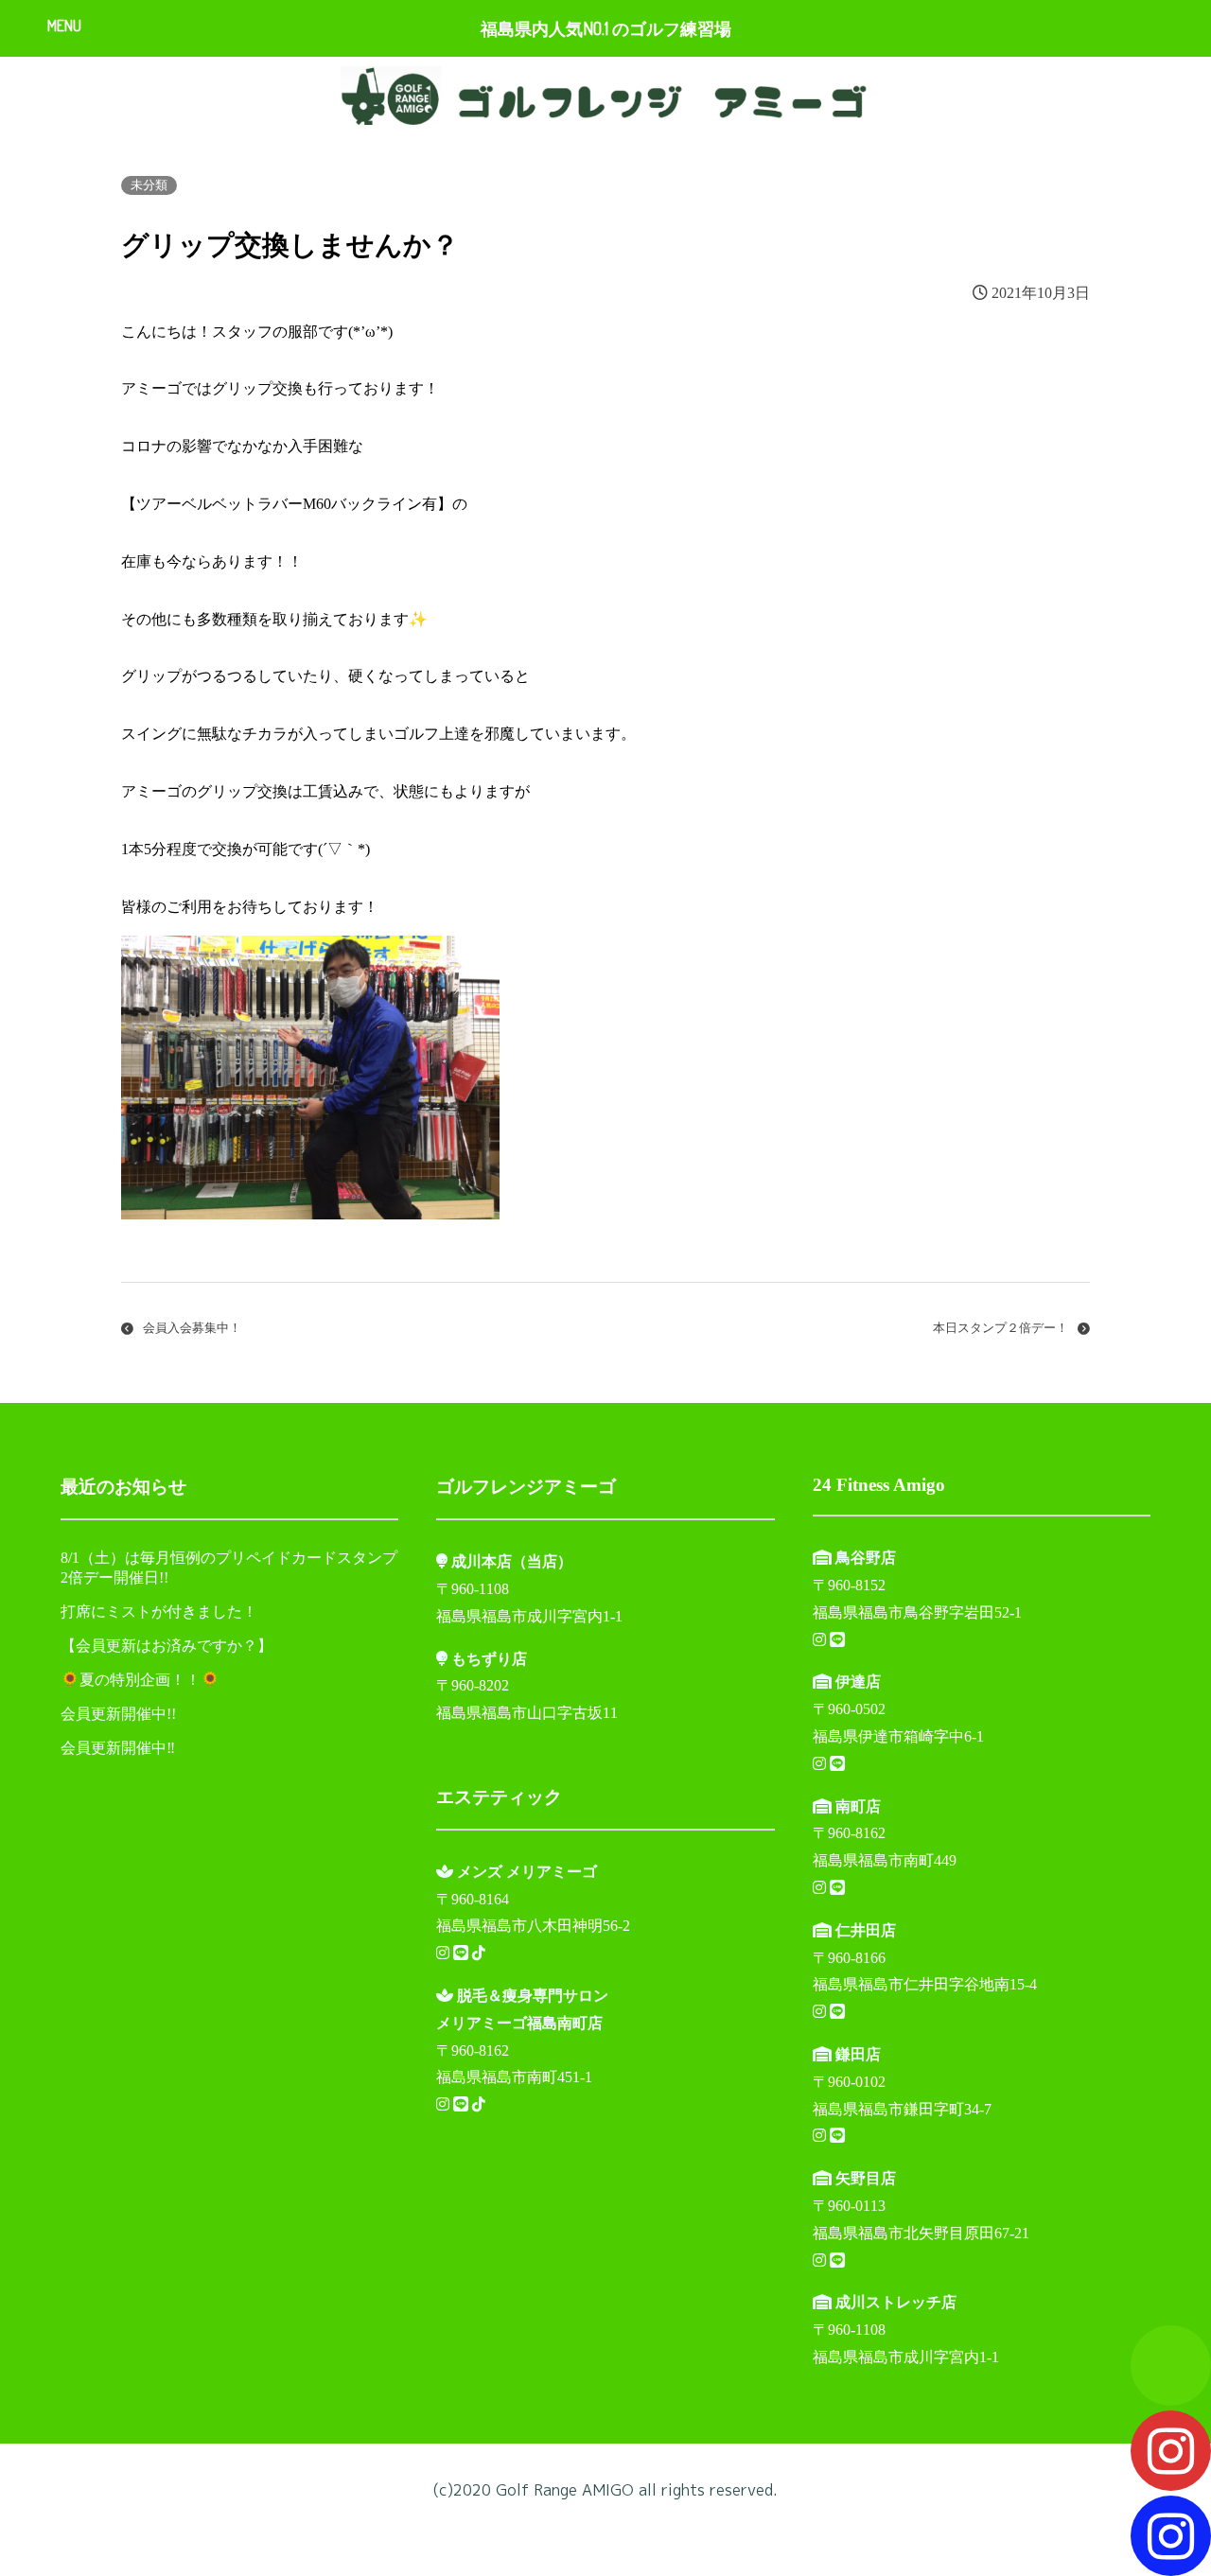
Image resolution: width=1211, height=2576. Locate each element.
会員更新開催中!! (118, 1714)
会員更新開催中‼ (118, 1748)
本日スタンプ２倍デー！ (1000, 1328)
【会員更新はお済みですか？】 (167, 1646)
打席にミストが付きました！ (159, 1612)
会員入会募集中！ (192, 1328)
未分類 (149, 185)
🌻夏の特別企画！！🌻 (140, 1680)
